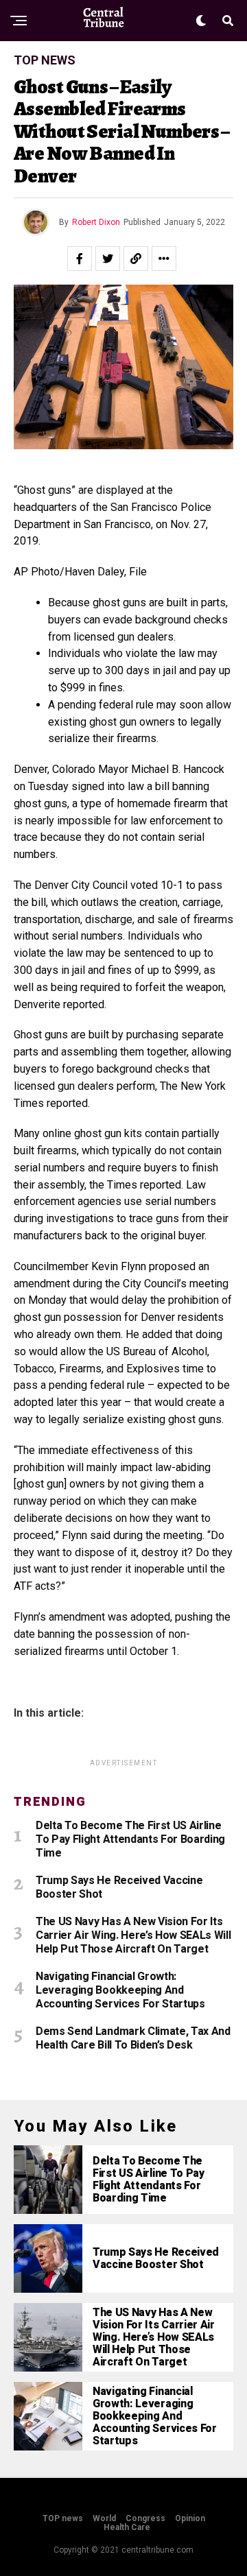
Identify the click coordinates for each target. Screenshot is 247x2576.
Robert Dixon (96, 222)
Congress (145, 2518)
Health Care (127, 2527)
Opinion (190, 2518)
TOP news (63, 2518)
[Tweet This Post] (108, 259)
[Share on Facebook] (80, 259)
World (104, 2518)
